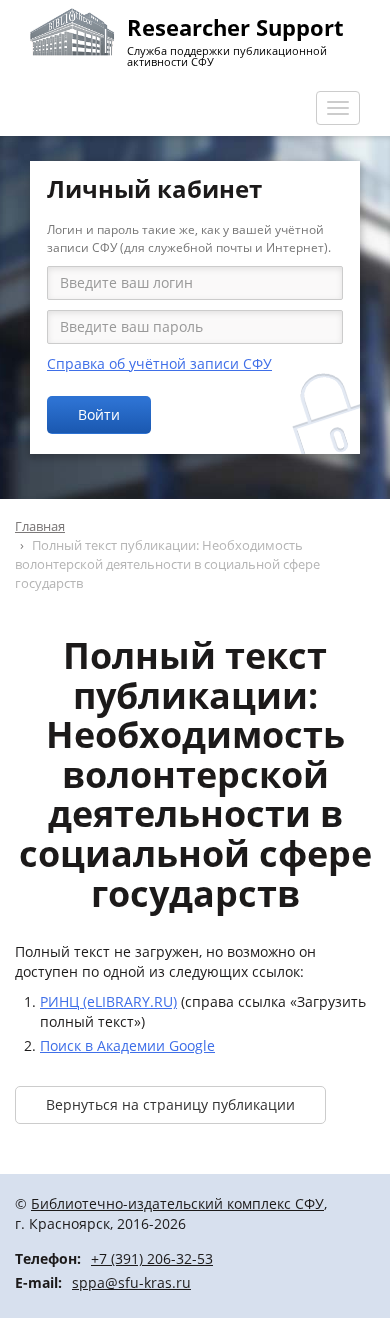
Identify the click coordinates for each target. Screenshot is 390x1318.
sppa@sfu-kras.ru (131, 1282)
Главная (40, 526)
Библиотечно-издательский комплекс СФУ (177, 1203)
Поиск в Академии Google (127, 1045)
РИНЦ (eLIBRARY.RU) (108, 1001)
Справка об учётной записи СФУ (159, 363)
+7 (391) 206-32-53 (152, 1258)
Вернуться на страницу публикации (170, 1104)
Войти (99, 414)
